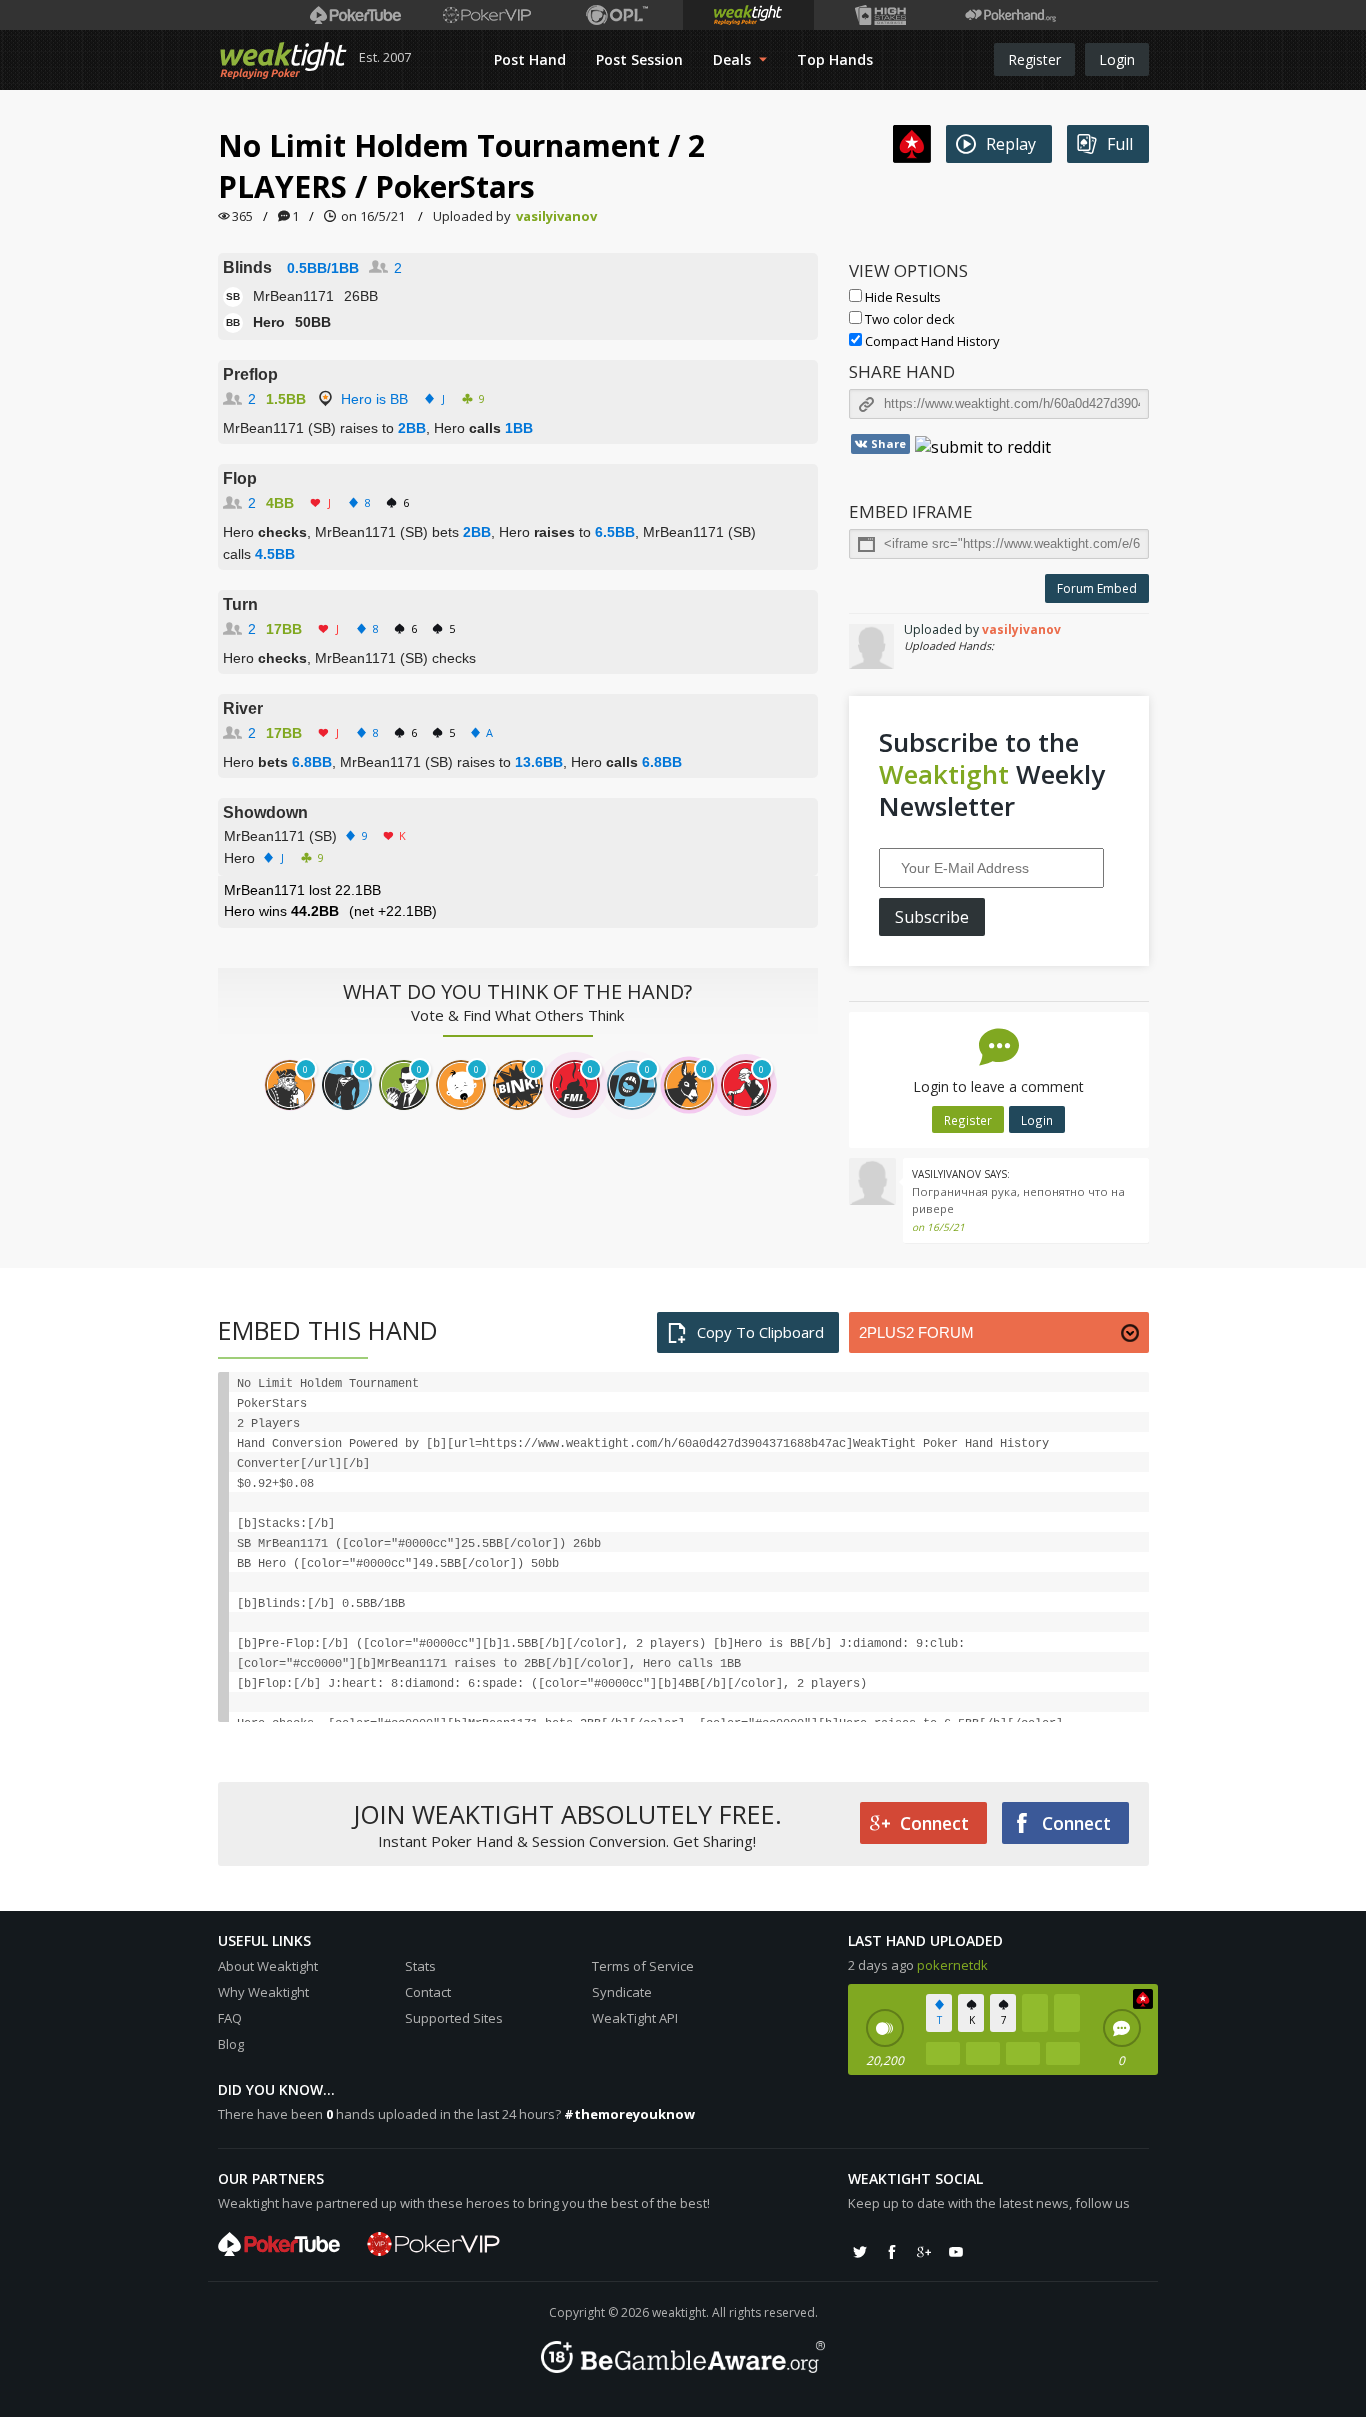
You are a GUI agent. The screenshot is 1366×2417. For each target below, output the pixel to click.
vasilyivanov (556, 216)
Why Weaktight (263, 1992)
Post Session (639, 59)
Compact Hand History (931, 341)
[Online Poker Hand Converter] (748, 15)
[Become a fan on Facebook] (892, 2252)
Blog (231, 2044)
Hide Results (901, 297)
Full (1120, 144)
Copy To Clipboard (760, 1332)
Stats (420, 1966)
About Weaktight (268, 1966)
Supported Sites (454, 2018)
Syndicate (622, 1992)
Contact (428, 1992)
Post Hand (530, 59)
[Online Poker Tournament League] (617, 15)
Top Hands (835, 59)
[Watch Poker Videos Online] (355, 15)
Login (1117, 59)
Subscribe (932, 917)
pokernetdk (952, 1965)
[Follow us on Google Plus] (924, 2252)
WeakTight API (635, 2018)
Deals (734, 59)
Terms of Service (643, 1966)
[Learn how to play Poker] (486, 15)
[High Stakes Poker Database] (879, 15)
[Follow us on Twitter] (860, 2252)
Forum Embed (1097, 588)
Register (1034, 59)
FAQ (230, 2018)
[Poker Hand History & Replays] (1010, 15)
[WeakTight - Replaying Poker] (283, 60)
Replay (1011, 144)
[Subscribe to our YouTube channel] (956, 2252)
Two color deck (908, 319)
